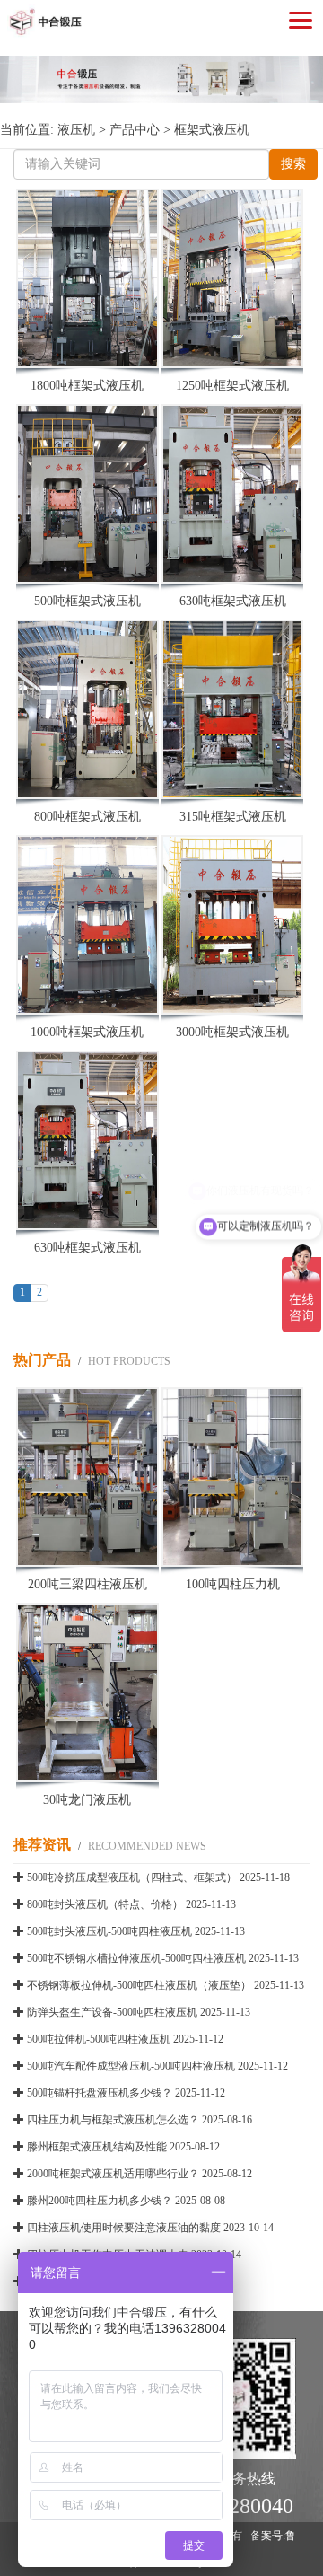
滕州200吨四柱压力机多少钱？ (100, 2201)
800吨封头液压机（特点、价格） (105, 1904)
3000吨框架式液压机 (232, 1032)
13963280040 (234, 2506)
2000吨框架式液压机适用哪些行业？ (113, 2174)
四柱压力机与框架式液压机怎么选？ (113, 2120)
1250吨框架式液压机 (232, 386)
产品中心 (135, 130)
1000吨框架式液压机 (87, 1032)
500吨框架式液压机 (87, 601)
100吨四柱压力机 (233, 1584)
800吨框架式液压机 (87, 817)
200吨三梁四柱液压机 (87, 1584)
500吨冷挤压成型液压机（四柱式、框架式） (132, 1877)
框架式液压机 (212, 130)
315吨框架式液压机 (233, 817)
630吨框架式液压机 (233, 601)
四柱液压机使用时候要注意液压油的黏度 (124, 2228)
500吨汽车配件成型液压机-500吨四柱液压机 (131, 2066)
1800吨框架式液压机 (87, 386)
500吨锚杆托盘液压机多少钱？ (100, 2093)
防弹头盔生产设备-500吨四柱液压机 (112, 2012)
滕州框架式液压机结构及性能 (97, 2147)
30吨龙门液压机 (87, 1800)
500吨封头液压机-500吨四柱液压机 (109, 1931)
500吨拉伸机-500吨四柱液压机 (99, 2039)
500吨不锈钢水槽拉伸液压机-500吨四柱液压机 (136, 1958)
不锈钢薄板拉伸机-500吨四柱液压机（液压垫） (139, 1985)
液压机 (76, 130)
